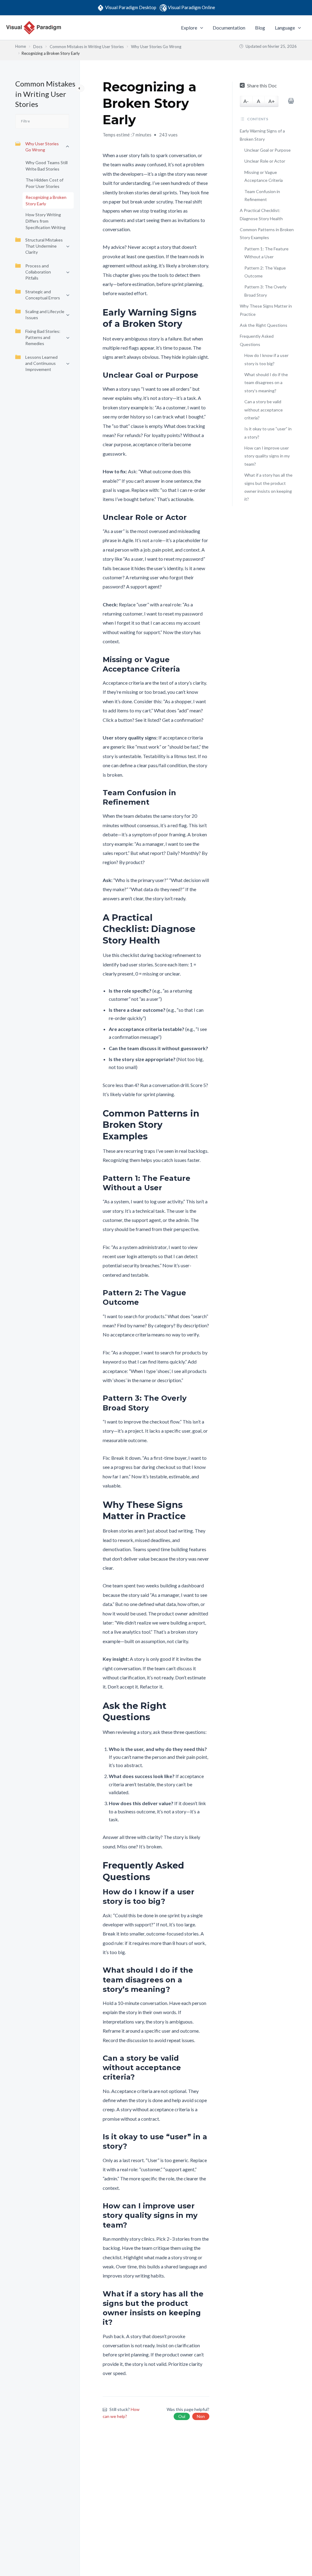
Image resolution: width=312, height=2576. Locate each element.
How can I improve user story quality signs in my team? (267, 456)
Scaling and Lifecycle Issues (45, 314)
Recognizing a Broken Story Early (46, 200)
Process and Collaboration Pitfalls (38, 272)
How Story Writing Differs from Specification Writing (46, 221)
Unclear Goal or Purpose (268, 150)
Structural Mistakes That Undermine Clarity (44, 246)
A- (246, 101)
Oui (182, 2416)
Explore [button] (189, 28)
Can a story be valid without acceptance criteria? (264, 410)
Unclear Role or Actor (265, 161)
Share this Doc (262, 85)
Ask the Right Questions (264, 325)
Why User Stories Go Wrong (42, 147)
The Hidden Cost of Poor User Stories (44, 183)
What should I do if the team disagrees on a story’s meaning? (266, 383)
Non (201, 2416)
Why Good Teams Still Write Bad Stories (47, 166)
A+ (272, 101)
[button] (200, 28)
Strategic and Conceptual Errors (43, 295)
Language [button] (285, 28)
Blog (260, 28)
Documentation (229, 28)
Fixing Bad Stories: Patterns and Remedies (43, 337)
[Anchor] (205, 318)
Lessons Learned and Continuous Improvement (41, 363)
